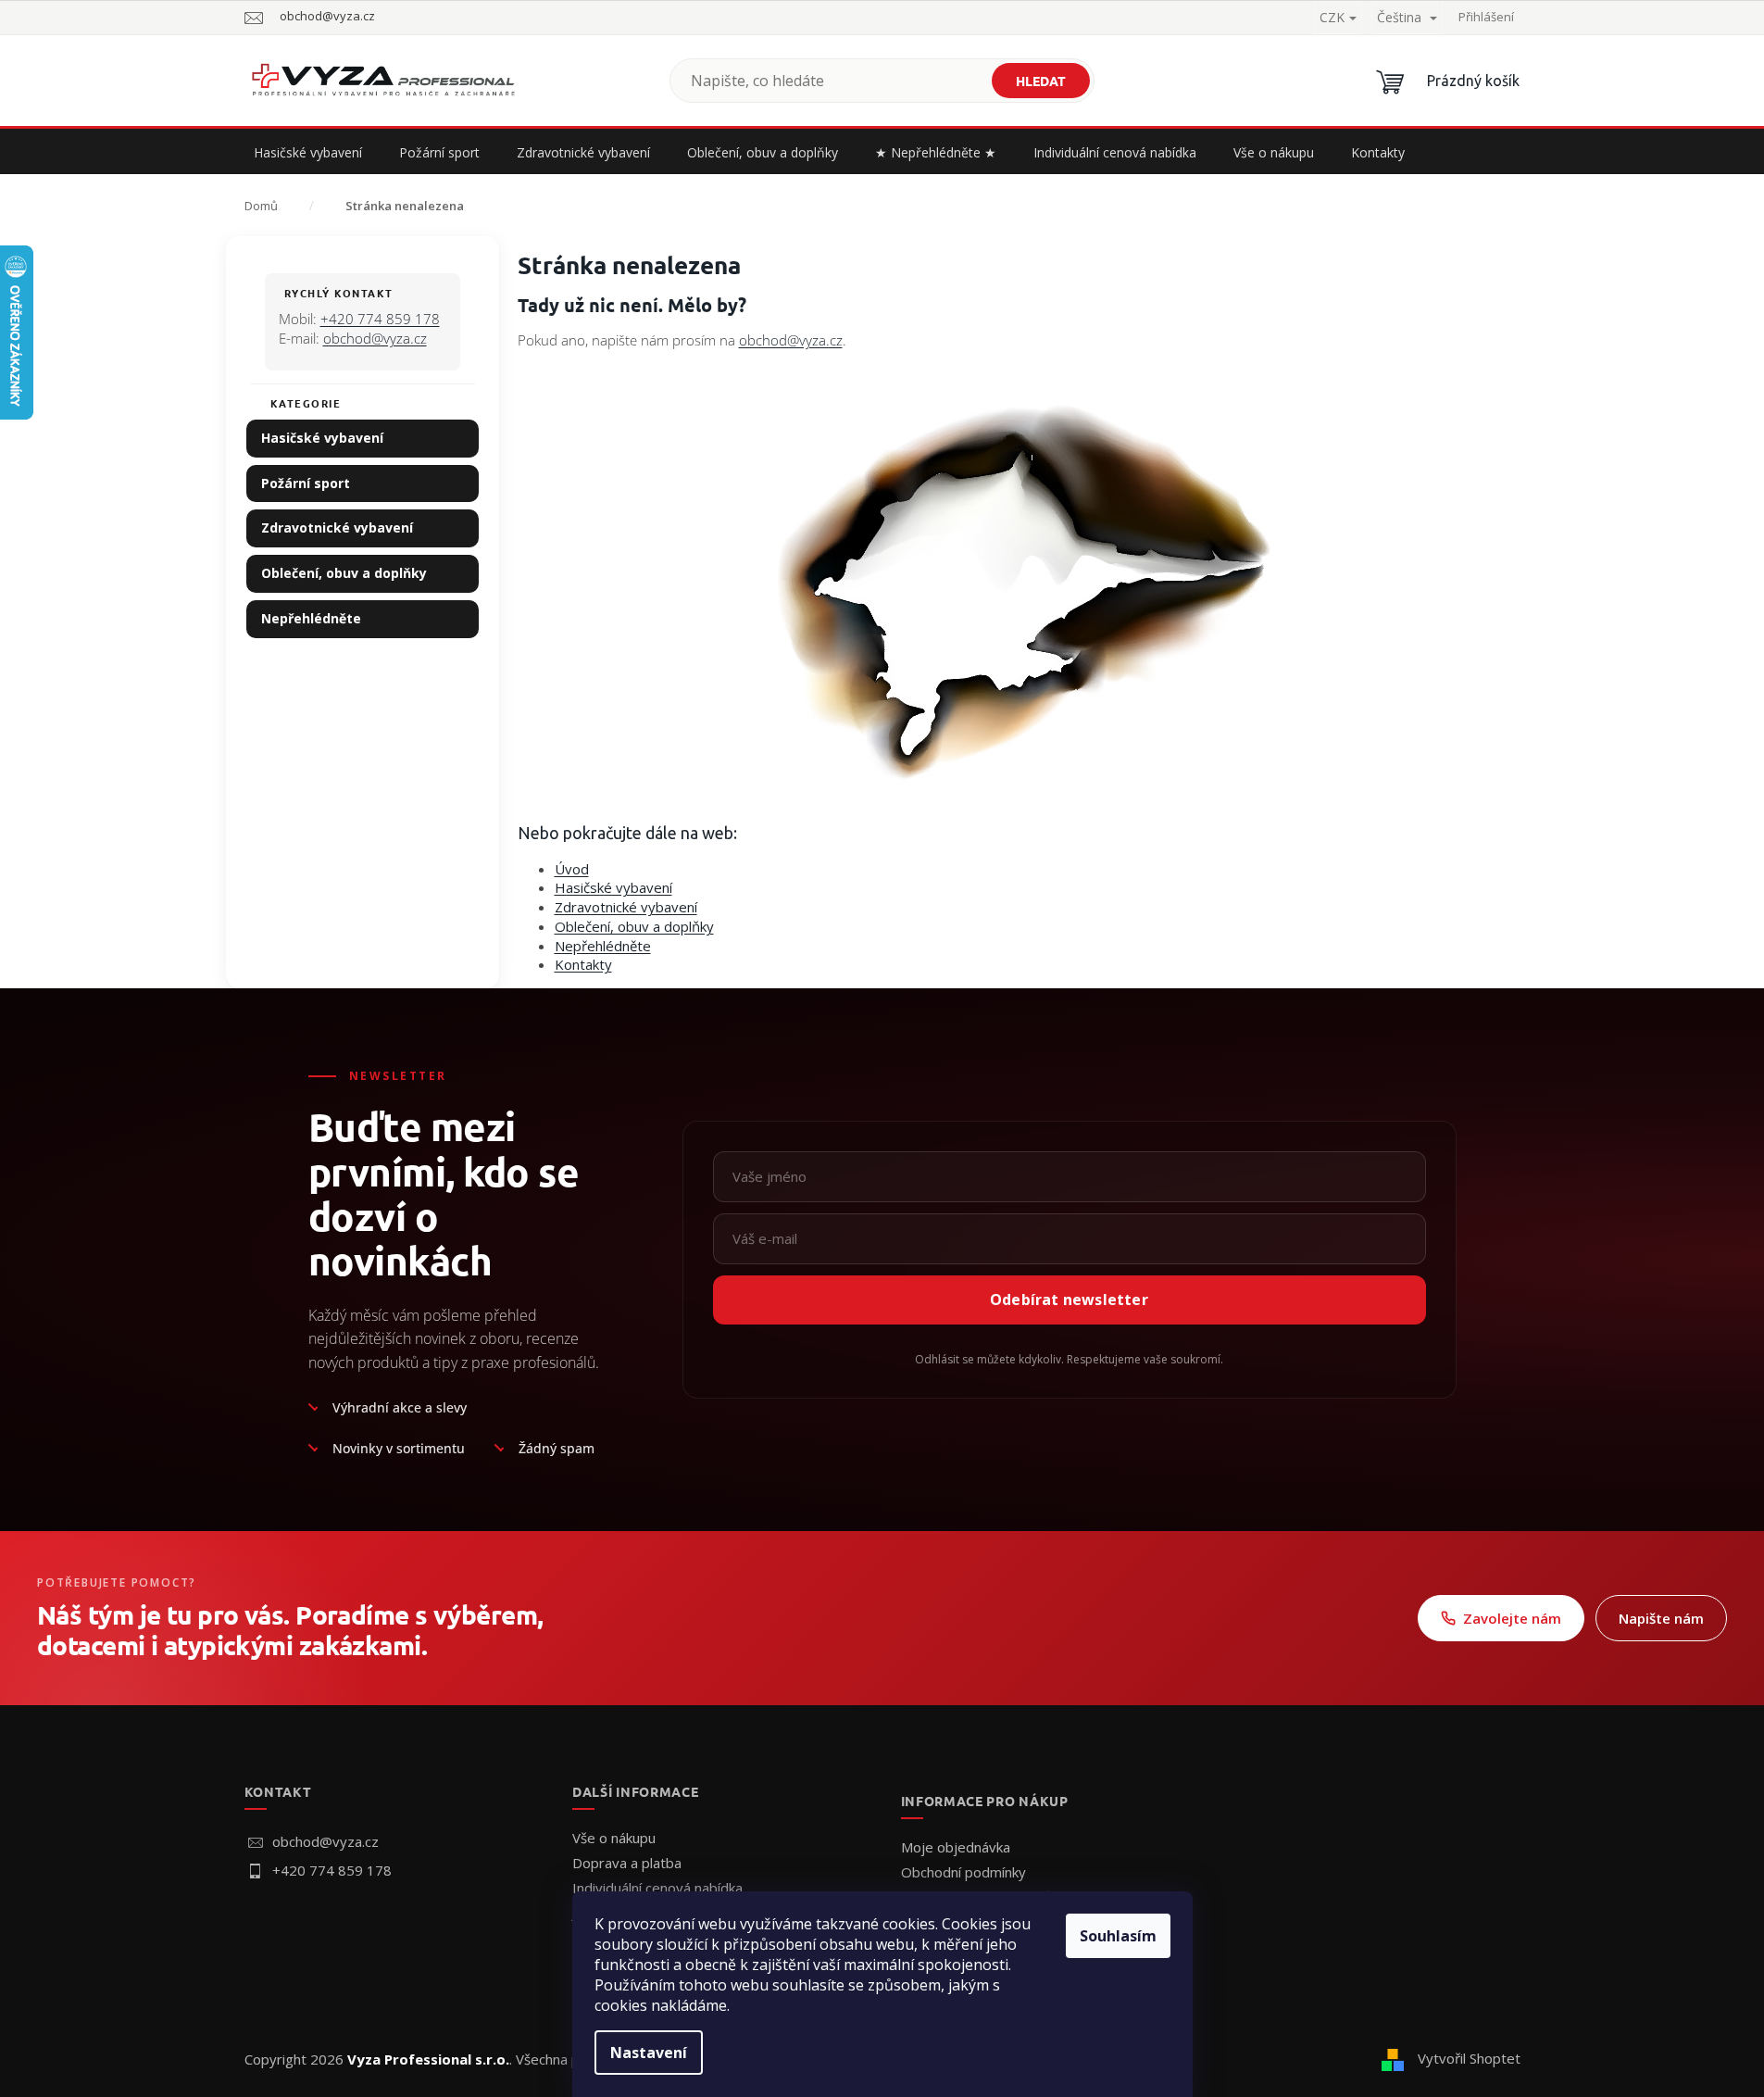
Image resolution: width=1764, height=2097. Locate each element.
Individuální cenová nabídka (657, 1888)
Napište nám (1661, 1618)
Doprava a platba (627, 1863)
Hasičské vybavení (322, 438)
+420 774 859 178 (380, 319)
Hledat (1041, 81)
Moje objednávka (956, 1847)
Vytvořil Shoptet (1469, 2058)
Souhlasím (1118, 1936)
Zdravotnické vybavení (337, 527)
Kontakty (583, 964)
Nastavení (649, 2053)
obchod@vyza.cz (375, 338)
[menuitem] (308, 153)
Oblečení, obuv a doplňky (344, 573)
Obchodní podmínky (963, 1872)
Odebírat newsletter (1069, 1300)
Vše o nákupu (614, 1838)
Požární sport (306, 483)
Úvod (572, 869)
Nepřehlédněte (311, 618)
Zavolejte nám (1512, 1618)
